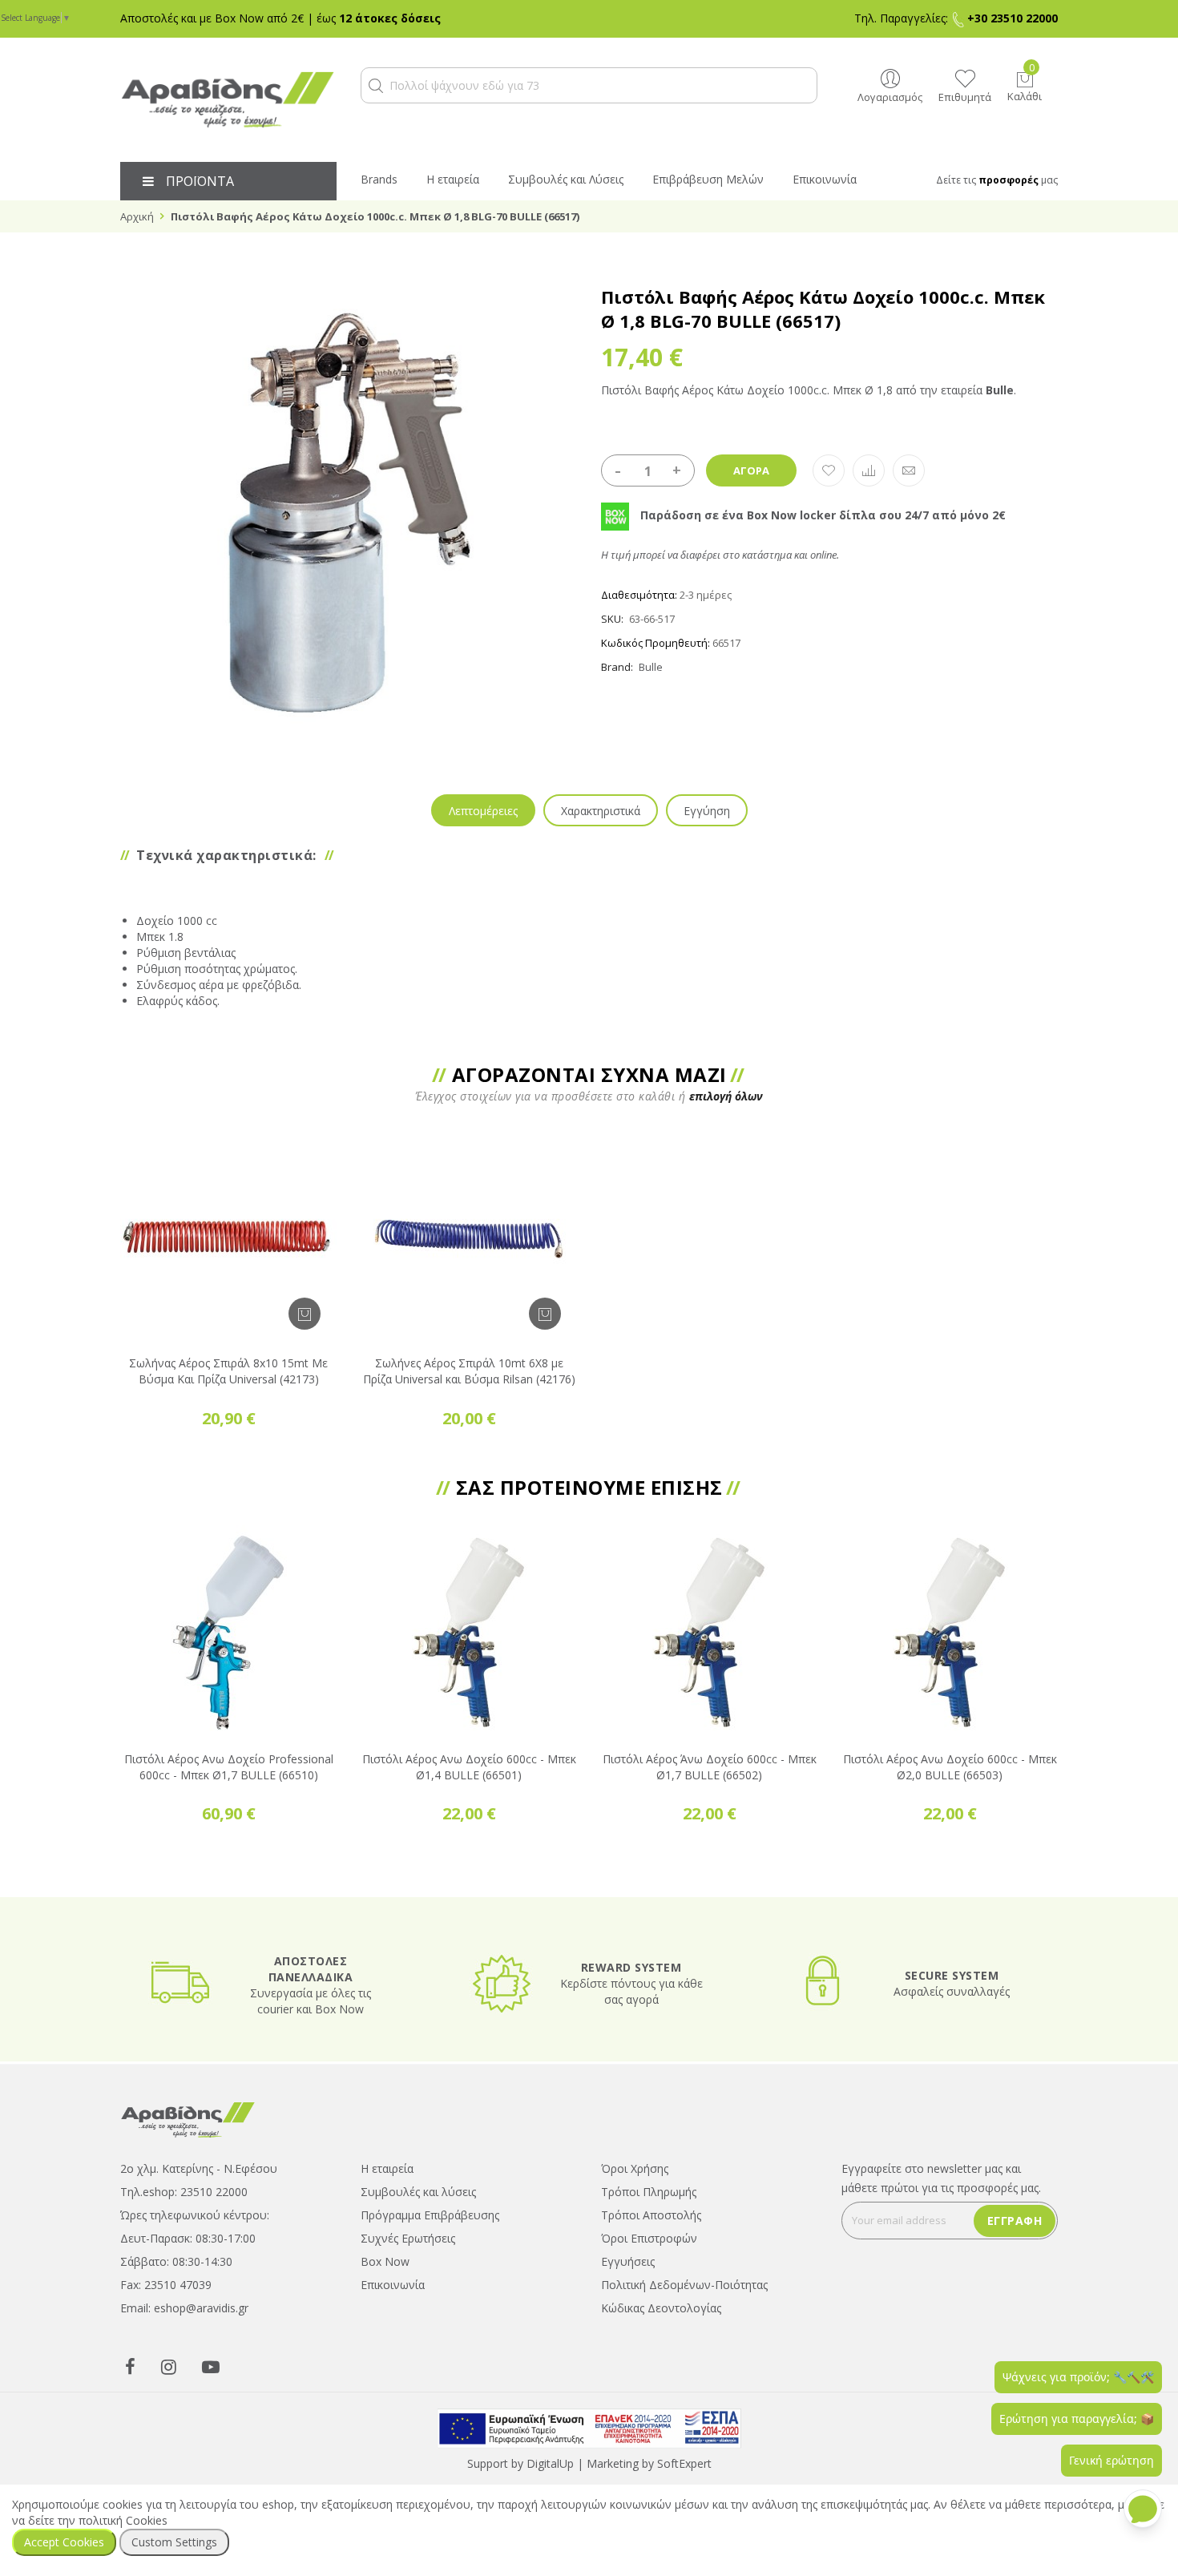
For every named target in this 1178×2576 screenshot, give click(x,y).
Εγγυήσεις (628, 2261)
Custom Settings (174, 2542)
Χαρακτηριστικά (601, 811)
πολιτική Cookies (123, 2520)
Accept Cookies (64, 2542)
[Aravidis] (228, 100)
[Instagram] (169, 2366)
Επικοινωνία (393, 2285)
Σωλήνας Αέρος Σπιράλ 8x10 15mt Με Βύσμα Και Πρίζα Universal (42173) (228, 1371)
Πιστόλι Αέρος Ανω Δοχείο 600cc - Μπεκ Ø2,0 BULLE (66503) (950, 1767)
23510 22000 (214, 2192)
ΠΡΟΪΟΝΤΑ (200, 181)
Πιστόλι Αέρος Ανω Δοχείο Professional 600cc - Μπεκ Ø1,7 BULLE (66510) (229, 1767)
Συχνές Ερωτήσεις (408, 2238)
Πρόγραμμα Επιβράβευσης (430, 2215)
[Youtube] (211, 2366)
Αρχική (137, 216)
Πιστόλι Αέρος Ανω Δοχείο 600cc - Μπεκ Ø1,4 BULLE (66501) (469, 1767)
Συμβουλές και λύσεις (418, 2192)
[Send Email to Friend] (909, 470)
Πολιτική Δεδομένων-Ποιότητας (684, 2285)
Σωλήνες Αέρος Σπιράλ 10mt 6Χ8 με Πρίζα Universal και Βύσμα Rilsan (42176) (469, 1371)
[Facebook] (130, 2366)
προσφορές (1009, 180)
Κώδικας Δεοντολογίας (661, 2308)
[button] (376, 86)
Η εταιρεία (387, 2168)
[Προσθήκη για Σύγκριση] (869, 470)
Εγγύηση (707, 811)
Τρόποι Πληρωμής (649, 2192)
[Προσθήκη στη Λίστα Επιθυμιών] (829, 470)
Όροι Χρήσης (635, 2168)
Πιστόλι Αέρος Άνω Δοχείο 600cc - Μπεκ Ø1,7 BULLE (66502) (710, 1767)
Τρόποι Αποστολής (651, 2215)
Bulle (651, 667)
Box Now (385, 2261)
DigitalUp (550, 2463)
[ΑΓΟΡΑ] (305, 1314)
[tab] (483, 810)
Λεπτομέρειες (483, 811)
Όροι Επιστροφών (649, 2238)
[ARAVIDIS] (188, 2119)
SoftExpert (684, 2463)
